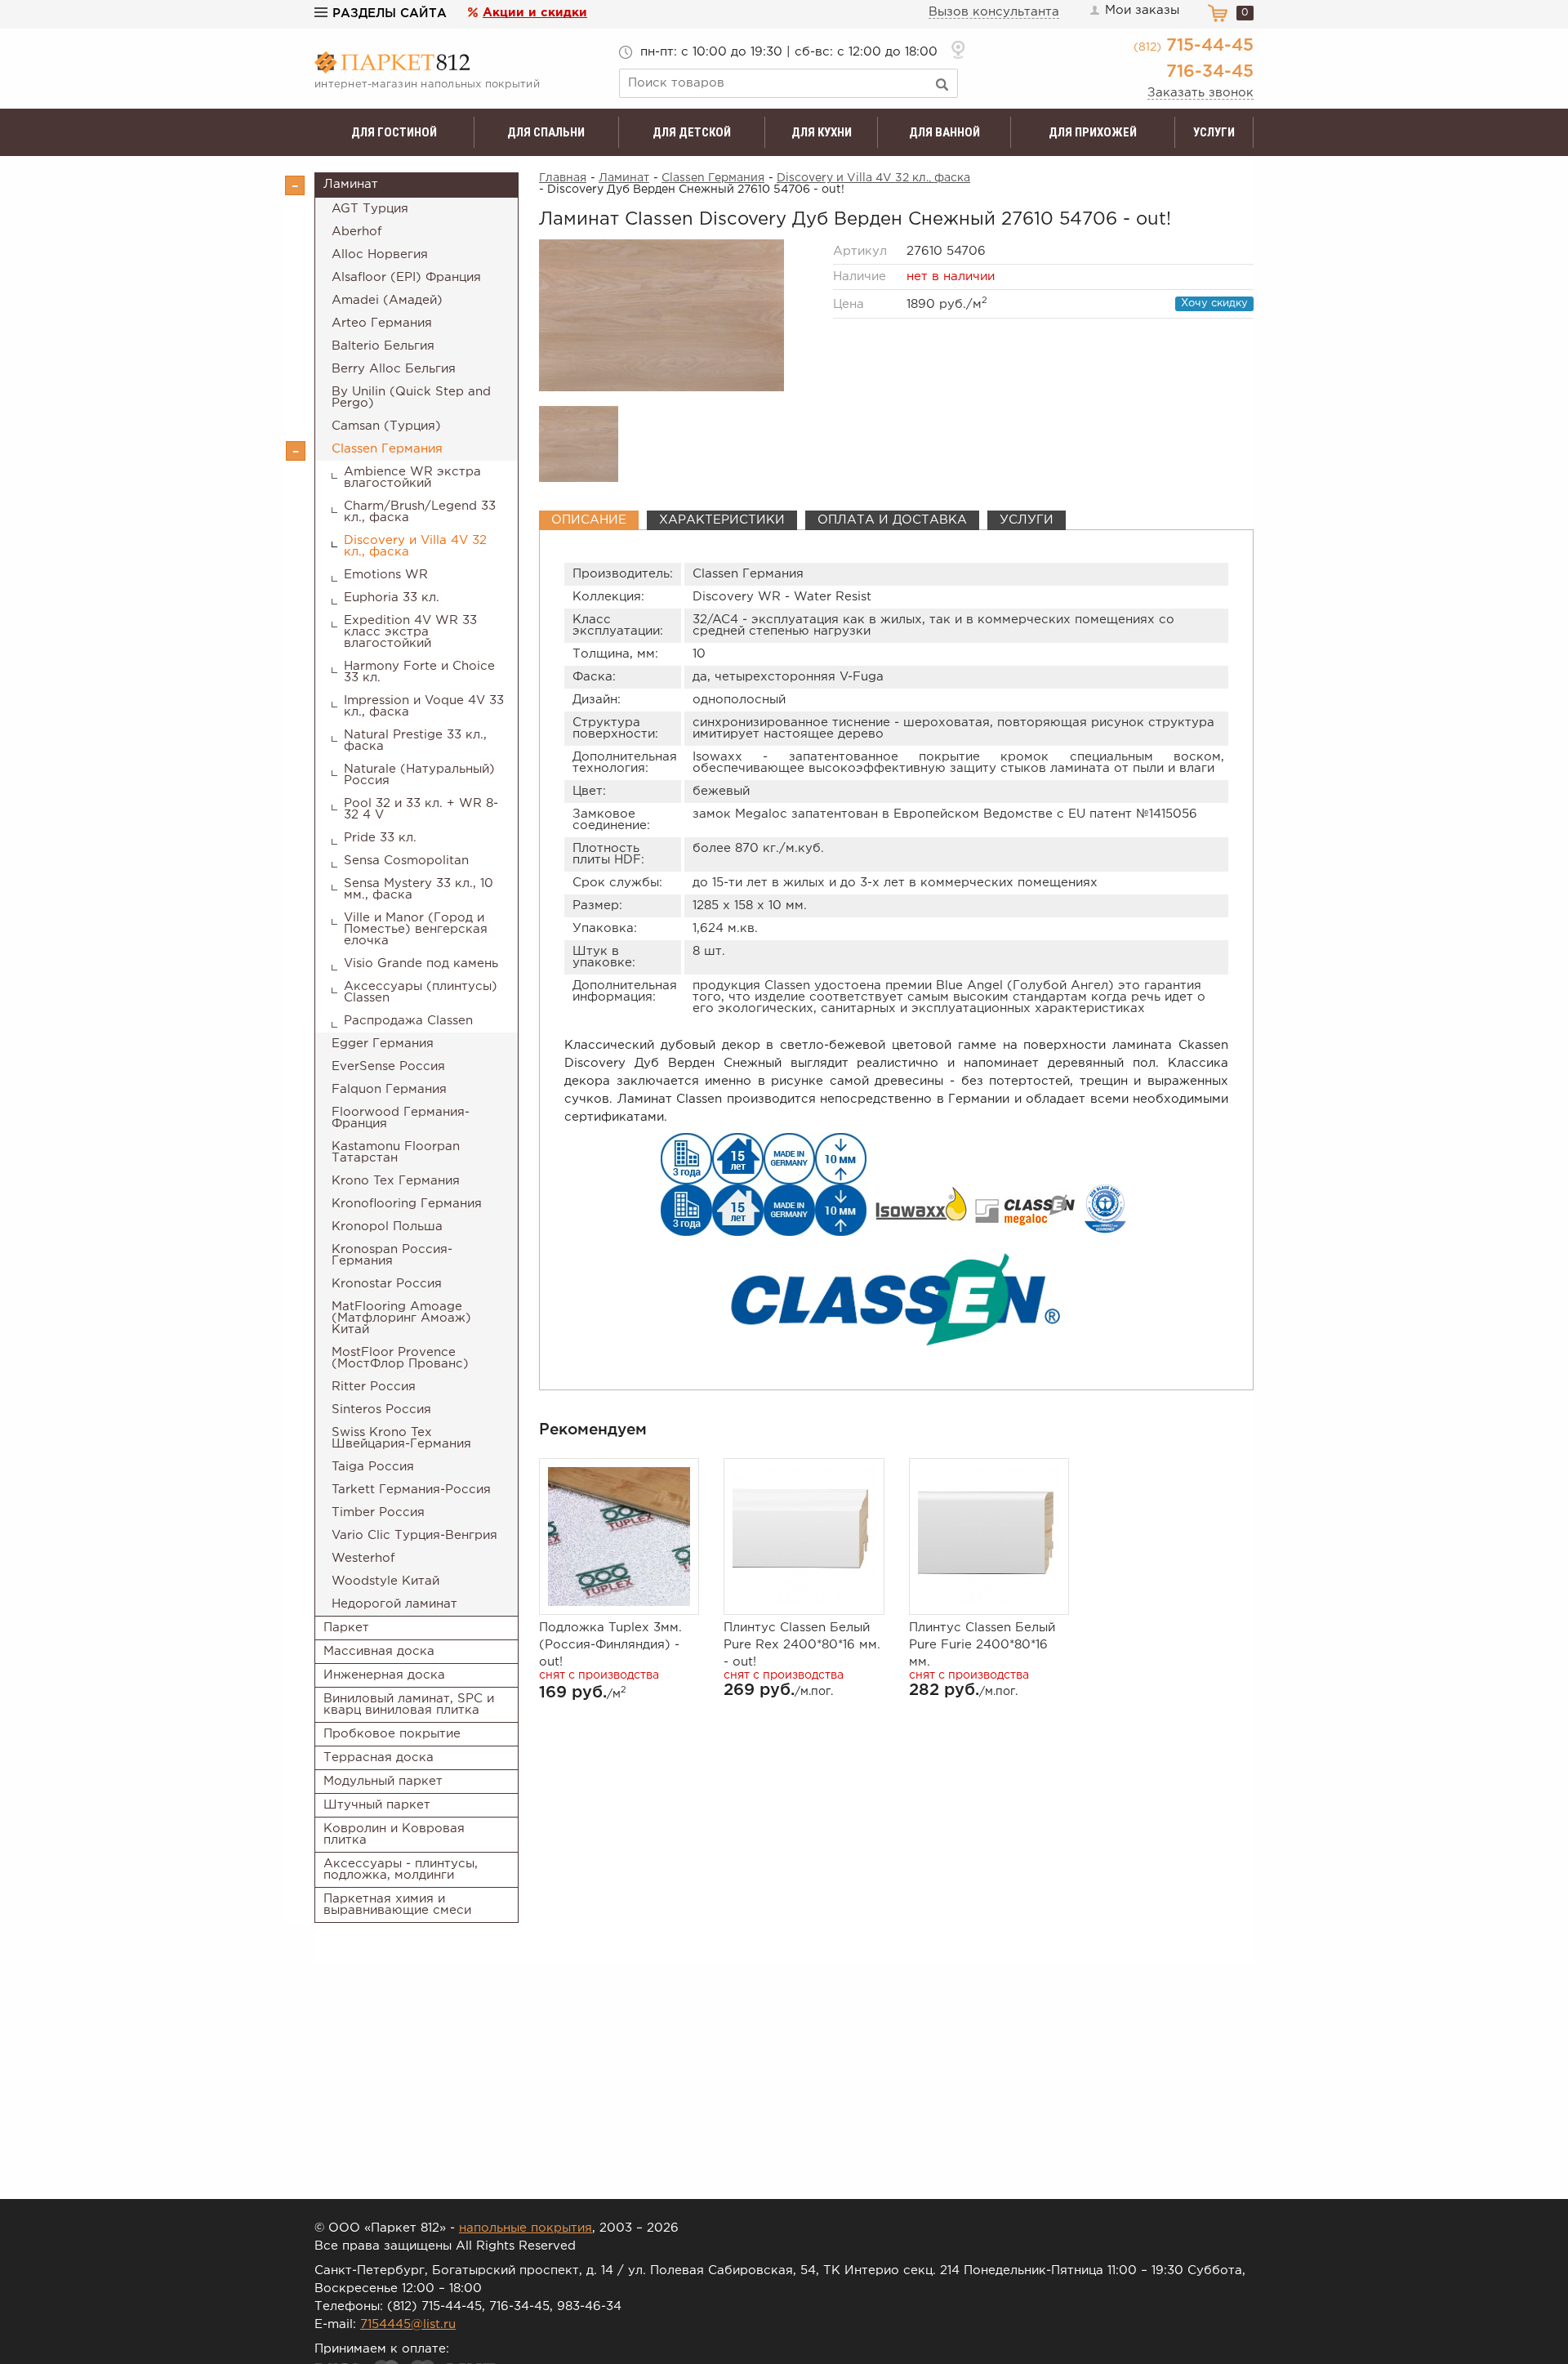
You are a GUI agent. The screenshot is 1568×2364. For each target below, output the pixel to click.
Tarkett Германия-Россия (411, 1490)
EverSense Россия (388, 1066)
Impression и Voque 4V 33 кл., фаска (424, 706)
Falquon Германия (389, 1089)
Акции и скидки (535, 13)
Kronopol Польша (387, 1227)
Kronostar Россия (387, 1284)
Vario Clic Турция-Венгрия (414, 1535)
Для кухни (822, 132)
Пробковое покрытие (392, 1734)
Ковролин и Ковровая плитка (394, 1834)
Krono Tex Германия (396, 1181)
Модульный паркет (383, 1781)
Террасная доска (379, 1757)
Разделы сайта (390, 13)
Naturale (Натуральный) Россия (419, 775)
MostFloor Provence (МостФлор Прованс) (400, 1358)
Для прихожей (1093, 132)
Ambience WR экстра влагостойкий (412, 477)
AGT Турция (370, 209)
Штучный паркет (377, 1805)
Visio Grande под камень (421, 963)
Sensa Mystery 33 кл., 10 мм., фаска (419, 889)
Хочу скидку (1214, 303)
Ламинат (351, 184)
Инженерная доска (384, 1675)
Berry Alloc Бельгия (394, 369)
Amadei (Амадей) (387, 300)
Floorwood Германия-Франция (401, 1118)
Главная (563, 178)
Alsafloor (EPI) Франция (406, 277)
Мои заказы (1142, 10)
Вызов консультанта (994, 12)
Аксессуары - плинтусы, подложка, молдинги (401, 1869)
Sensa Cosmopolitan (406, 861)
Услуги (1214, 132)
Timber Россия (378, 1512)
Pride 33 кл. (380, 838)
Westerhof (363, 1558)
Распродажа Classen (408, 1021)
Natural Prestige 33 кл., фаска (415, 740)
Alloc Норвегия (380, 254)
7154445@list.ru (408, 2324)
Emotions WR (386, 575)
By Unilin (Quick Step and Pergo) (411, 397)
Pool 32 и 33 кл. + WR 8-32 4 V (421, 809)
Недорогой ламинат (394, 1604)
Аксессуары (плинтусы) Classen (421, 992)
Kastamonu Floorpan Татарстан (396, 1152)
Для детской (692, 132)
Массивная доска (379, 1651)
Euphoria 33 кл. (392, 598)
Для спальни (546, 132)
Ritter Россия (374, 1387)
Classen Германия (387, 449)
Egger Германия (383, 1044)
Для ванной (944, 132)
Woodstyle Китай (385, 1581)
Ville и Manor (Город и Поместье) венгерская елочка (416, 929)
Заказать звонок (1200, 93)
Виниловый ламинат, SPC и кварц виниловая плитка (409, 1704)
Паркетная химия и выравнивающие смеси (397, 1905)
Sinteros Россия (381, 1409)
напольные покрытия (526, 2228)
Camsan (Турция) (386, 426)
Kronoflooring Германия (407, 1204)
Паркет (346, 1628)
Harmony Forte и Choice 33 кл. (419, 672)
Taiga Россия (373, 1467)
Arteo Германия (382, 323)
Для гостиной (394, 132)
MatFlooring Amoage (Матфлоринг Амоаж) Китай (401, 1318)
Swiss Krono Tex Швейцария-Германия (401, 1438)
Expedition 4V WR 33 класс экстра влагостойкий (410, 632)
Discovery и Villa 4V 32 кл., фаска (415, 546)
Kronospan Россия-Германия (392, 1255)
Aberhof (357, 232)
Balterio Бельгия (383, 346)
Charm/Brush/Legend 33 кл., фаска (420, 512)
